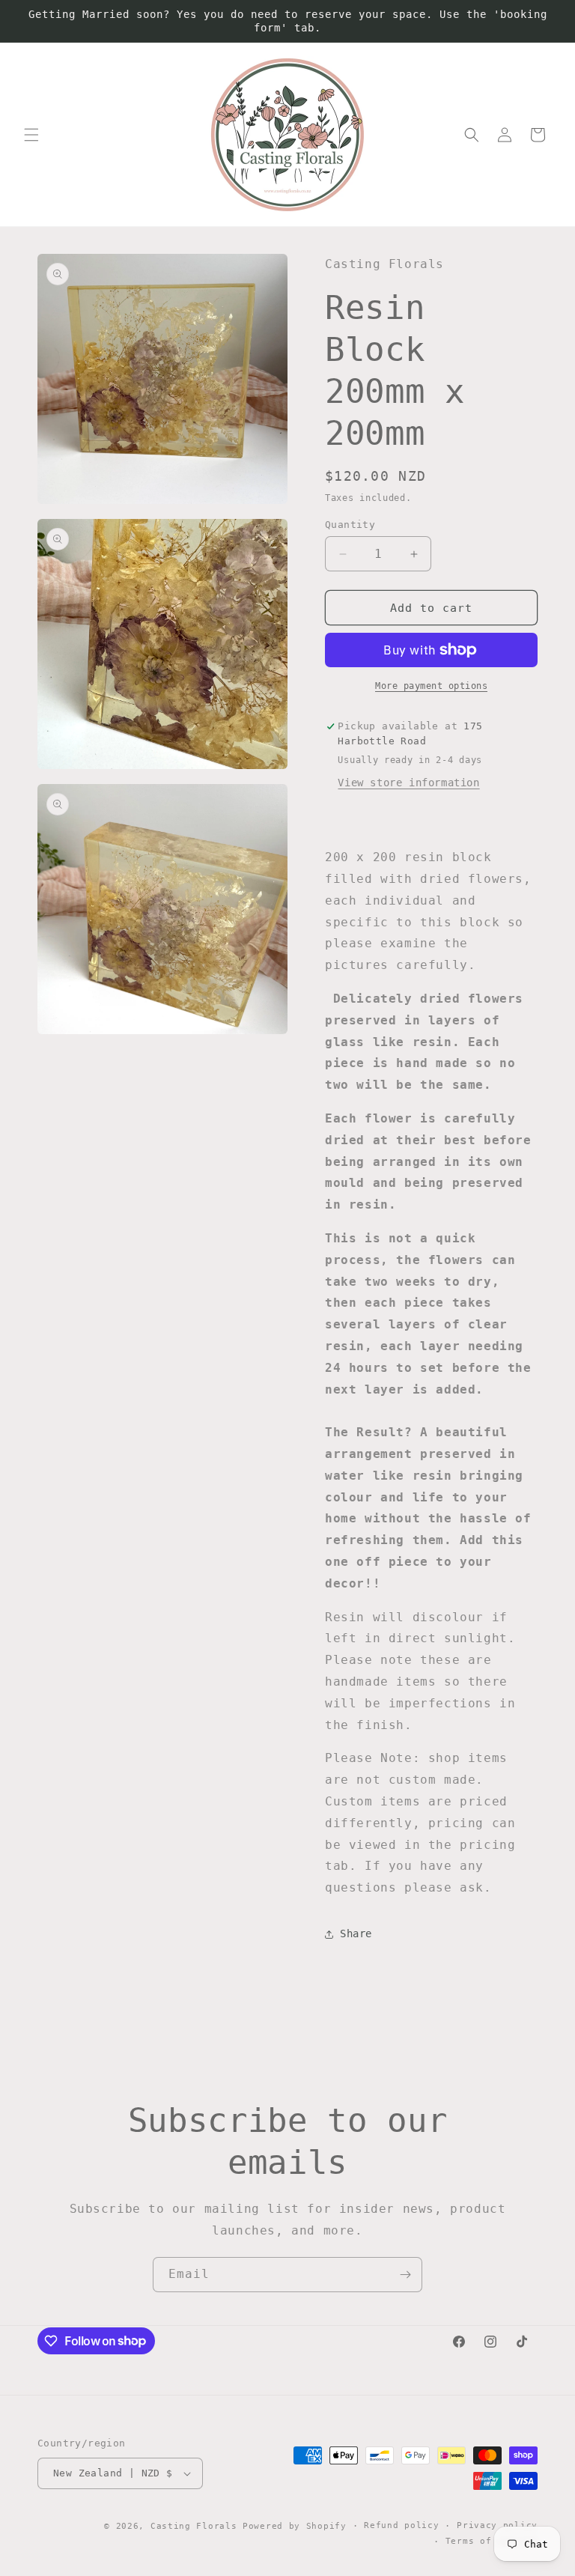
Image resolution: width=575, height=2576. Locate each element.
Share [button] (356, 1933)
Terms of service (492, 2541)
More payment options (431, 686)
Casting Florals (194, 2526)
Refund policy (401, 2525)
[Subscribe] (405, 2275)
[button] (31, 135)
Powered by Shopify (295, 2526)
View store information (408, 783)
